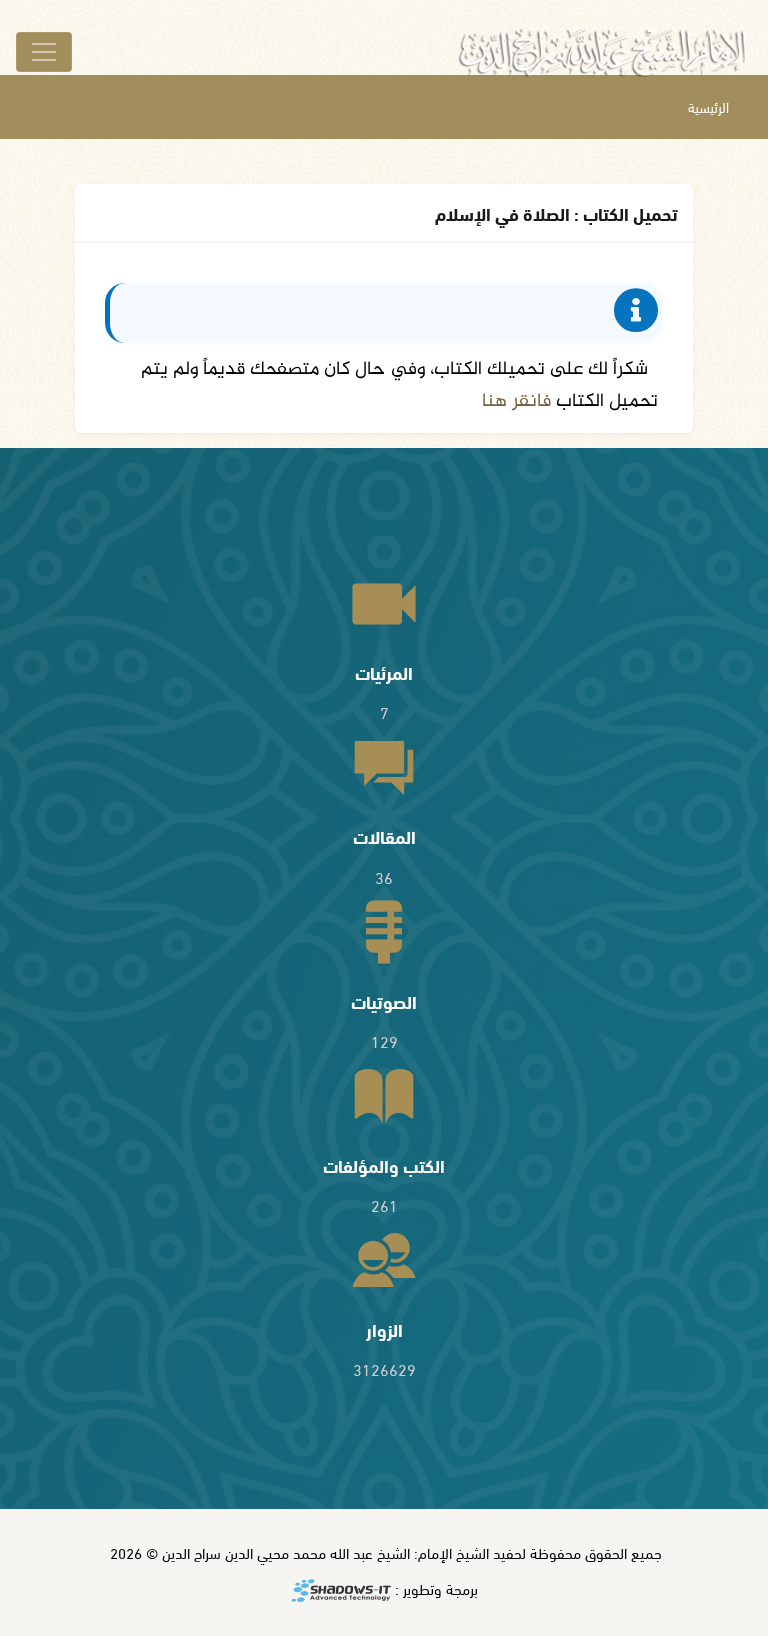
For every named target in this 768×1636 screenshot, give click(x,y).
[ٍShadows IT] (341, 1591)
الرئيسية (708, 106)
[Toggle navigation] (44, 52)
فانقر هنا (516, 401)
